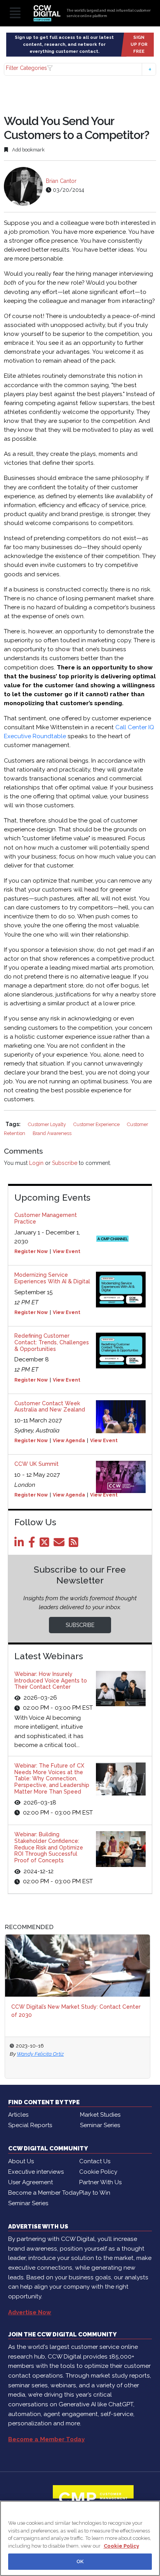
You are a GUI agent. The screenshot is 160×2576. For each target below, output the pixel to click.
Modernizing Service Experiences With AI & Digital (52, 1278)
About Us (21, 2161)
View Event (67, 1251)
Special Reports (30, 2125)
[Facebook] (33, 1544)
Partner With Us (100, 2182)
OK (80, 2561)
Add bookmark (28, 150)
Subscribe (65, 1163)
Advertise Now (30, 2312)
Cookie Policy (98, 2172)
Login (36, 1163)
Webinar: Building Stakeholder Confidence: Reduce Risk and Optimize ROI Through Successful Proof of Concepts (49, 1847)
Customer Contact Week (54, 2054)
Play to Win (95, 2193)
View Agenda (69, 1441)
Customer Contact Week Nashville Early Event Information (81, 2011)
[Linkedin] (21, 1544)
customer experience (97, 1124)
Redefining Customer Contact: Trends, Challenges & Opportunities (52, 1342)
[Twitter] (46, 1544)
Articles (18, 2115)
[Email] (60, 1544)
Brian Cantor (61, 181)
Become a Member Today (44, 2193)
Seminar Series (100, 2125)
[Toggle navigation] (15, 13)
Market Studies (100, 2115)
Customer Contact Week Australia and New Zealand (50, 1407)
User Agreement (30, 2182)
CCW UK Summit (37, 1464)
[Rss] (75, 1544)
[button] (80, 69)
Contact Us (95, 2161)
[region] (80, 2538)
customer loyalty (48, 1124)
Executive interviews (36, 2172)
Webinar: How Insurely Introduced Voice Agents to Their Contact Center (51, 1681)
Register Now (31, 1251)
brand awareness (52, 1133)
